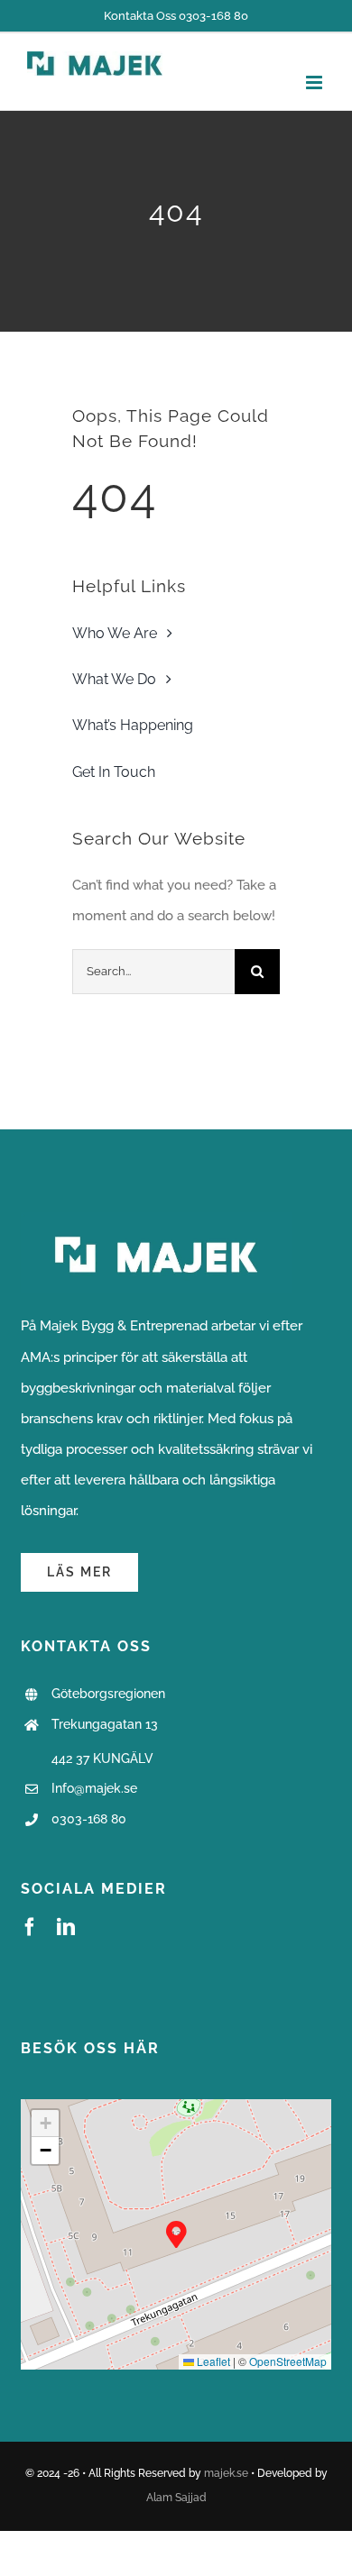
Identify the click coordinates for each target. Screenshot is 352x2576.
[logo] (156, 1219)
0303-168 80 (89, 1819)
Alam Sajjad (176, 2498)
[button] (176, 2235)
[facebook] (30, 1927)
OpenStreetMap (288, 2361)
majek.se (226, 2473)
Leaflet (212, 2361)
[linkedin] (66, 1927)
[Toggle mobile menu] (315, 82)
